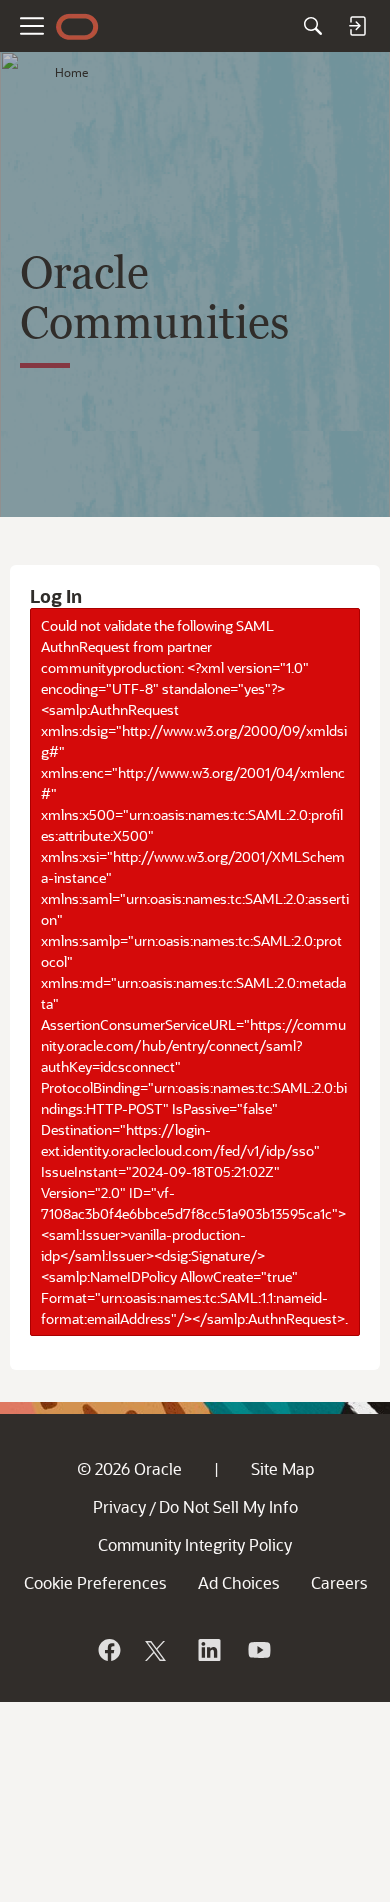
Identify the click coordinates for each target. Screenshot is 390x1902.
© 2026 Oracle (129, 1468)
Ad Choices (238, 1582)
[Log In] (357, 26)
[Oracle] (108, 1650)
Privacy (119, 1506)
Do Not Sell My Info (228, 1506)
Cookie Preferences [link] (95, 1582)
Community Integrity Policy (195, 1544)
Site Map (282, 1468)
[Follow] (158, 1650)
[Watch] (258, 1650)
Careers (339, 1582)
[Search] (313, 26)
